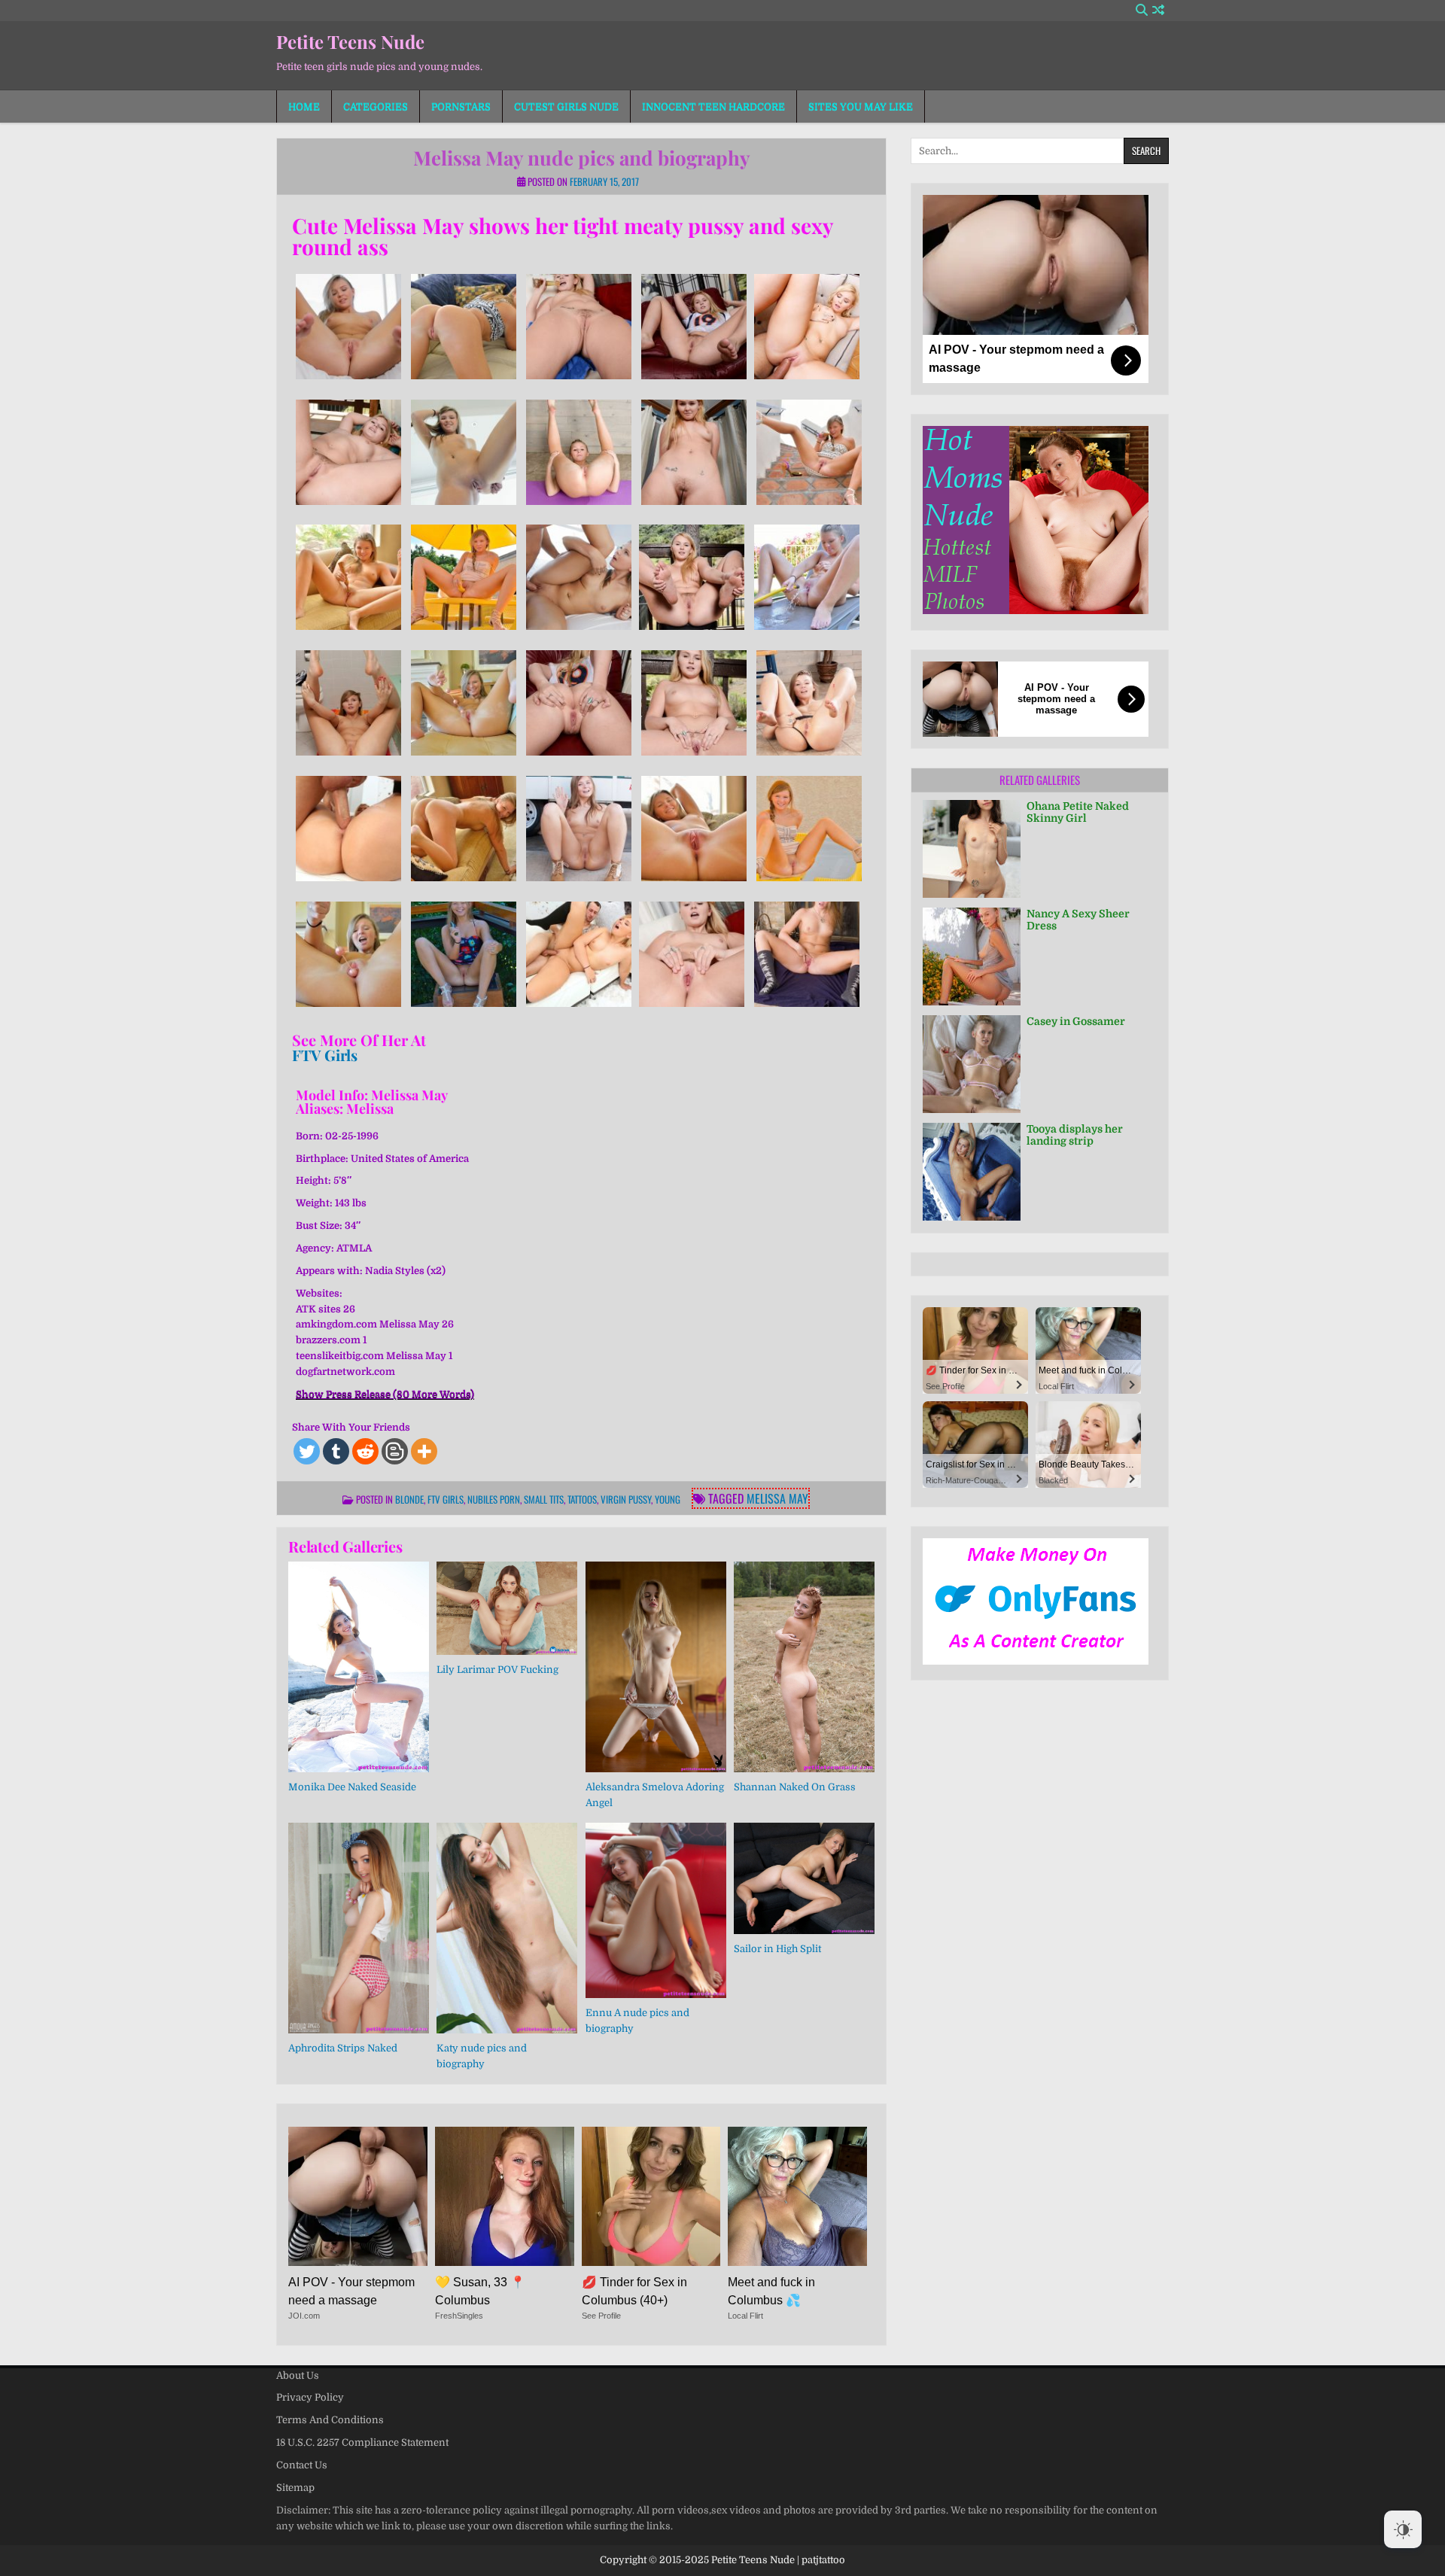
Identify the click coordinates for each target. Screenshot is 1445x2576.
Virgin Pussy (626, 1499)
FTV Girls (325, 1055)
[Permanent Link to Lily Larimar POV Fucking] (507, 1609)
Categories (376, 106)
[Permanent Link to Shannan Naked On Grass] (804, 1667)
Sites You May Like (861, 106)
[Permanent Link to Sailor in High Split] (804, 1878)
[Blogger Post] (395, 1451)
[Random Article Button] (1158, 10)
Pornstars (461, 106)
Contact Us (302, 2465)
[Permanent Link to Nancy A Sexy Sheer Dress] (972, 956)
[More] (424, 1451)
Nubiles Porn (494, 1499)
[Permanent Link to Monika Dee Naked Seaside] (359, 1667)
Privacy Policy (310, 2397)
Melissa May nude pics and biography (582, 158)
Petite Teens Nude (350, 41)
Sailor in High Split (777, 1949)
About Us (298, 2375)
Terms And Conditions (330, 2420)
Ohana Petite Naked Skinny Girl (1078, 812)
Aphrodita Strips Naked (343, 2048)
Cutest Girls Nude (566, 106)
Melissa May (777, 1498)
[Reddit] (365, 1451)
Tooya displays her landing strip (1075, 1135)
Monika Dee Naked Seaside (352, 1787)
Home (304, 106)
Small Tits (544, 1499)
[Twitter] (307, 1451)
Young (668, 1499)
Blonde (409, 1499)
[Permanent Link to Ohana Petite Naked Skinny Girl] (972, 849)
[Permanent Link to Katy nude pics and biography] (507, 1928)
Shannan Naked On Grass (795, 1787)
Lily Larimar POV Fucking (497, 1670)
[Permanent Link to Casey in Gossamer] (972, 1064)
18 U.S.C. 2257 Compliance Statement (362, 2442)
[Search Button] (1142, 10)
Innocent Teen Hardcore (713, 106)
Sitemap (295, 2488)
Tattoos (582, 1499)
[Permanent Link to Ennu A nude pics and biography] (656, 1910)
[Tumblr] (336, 1451)
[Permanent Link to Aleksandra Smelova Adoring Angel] (656, 1667)
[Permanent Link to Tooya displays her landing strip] (972, 1172)
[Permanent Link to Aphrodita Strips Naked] (359, 1928)
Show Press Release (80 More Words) (385, 1394)
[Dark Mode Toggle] (1403, 2529)
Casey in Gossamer (1076, 1021)
